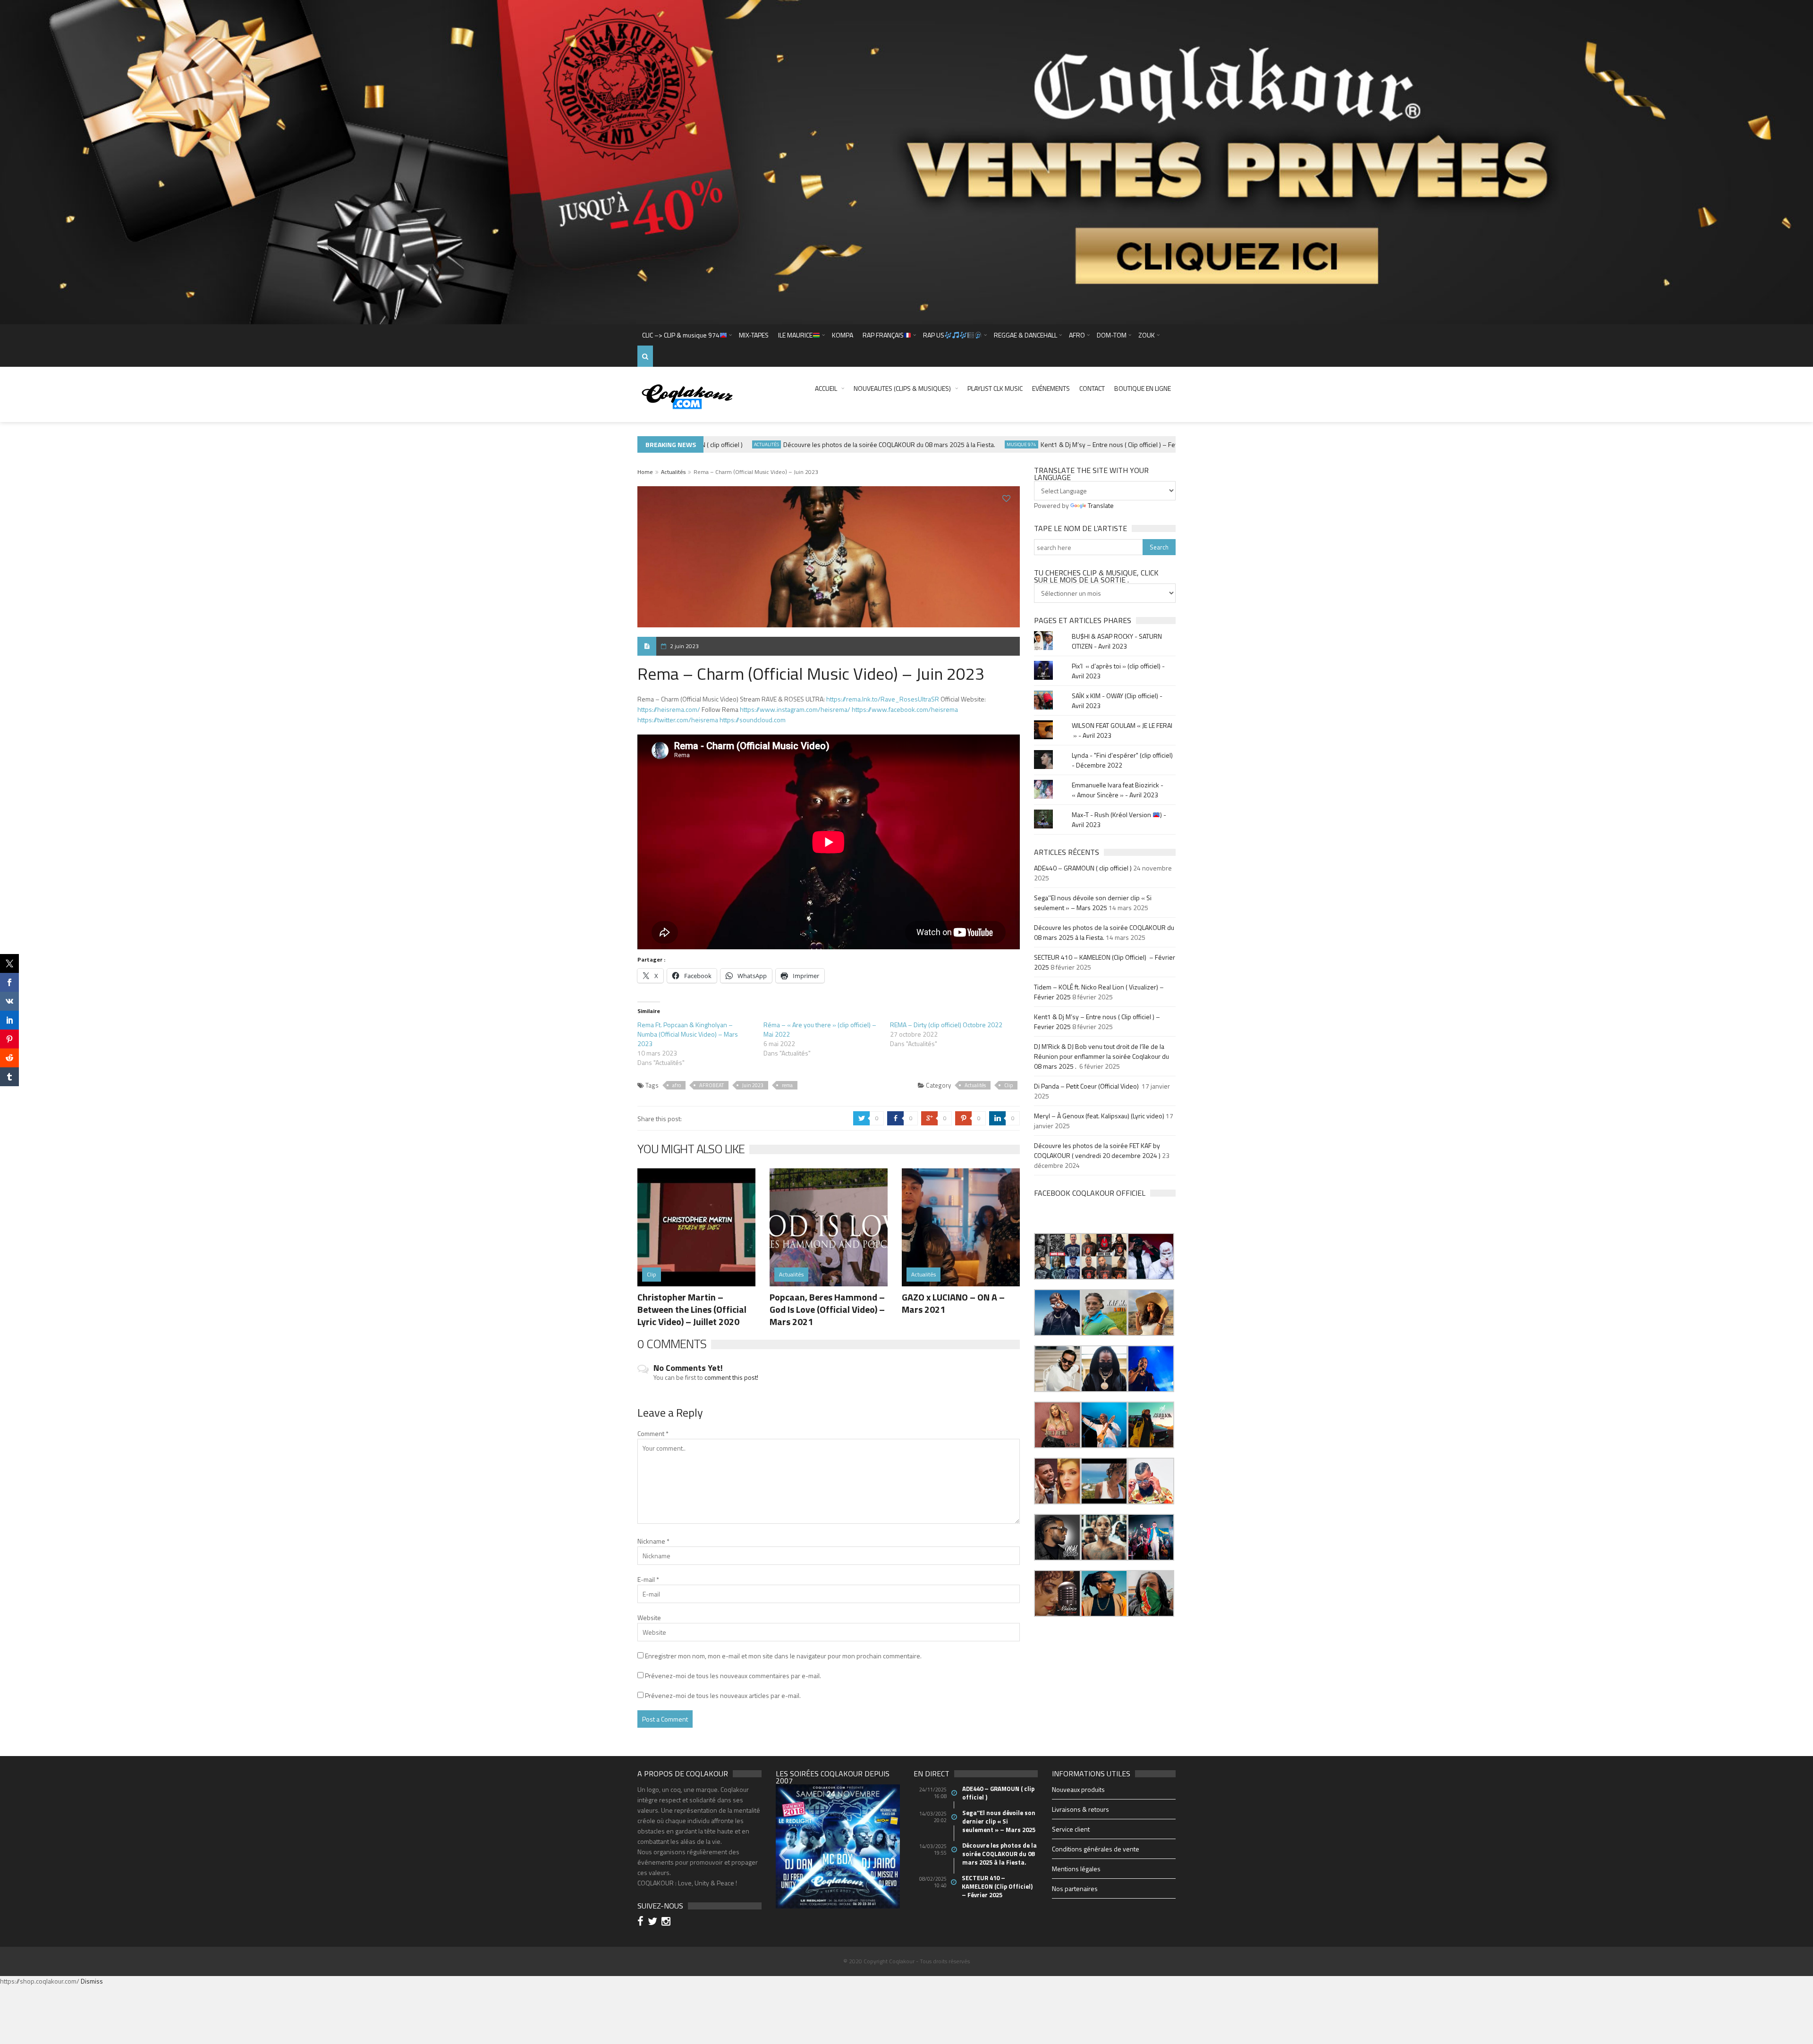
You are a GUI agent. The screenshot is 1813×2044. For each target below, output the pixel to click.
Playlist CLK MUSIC (995, 388)
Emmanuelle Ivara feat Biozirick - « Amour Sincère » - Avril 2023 (1118, 790)
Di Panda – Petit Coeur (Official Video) (1087, 1086)
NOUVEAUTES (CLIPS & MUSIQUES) (902, 388)
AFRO (1077, 335)
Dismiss (92, 1981)
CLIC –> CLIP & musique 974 (681, 335)
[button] (1057, 1256)
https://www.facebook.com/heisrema (905, 709)
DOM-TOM (1112, 335)
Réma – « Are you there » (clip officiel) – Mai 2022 (820, 1029)
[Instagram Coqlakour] (667, 1922)
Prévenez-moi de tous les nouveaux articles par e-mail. (723, 1695)
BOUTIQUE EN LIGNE (1143, 388)
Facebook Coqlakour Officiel (1090, 1193)
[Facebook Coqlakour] (642, 1922)
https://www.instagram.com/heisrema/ (795, 709)
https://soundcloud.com (753, 720)
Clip (1008, 1085)
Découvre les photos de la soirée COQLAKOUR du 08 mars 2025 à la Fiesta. (834, 444)
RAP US (934, 335)
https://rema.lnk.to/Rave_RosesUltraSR (883, 699)
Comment (653, 1433)
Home (645, 472)
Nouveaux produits (1078, 1789)
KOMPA (843, 335)
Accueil (826, 388)
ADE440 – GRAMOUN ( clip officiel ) (1083, 868)
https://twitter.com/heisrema (678, 720)
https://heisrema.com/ (669, 709)
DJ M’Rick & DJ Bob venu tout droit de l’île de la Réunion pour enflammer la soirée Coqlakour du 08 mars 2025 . (1101, 1056)
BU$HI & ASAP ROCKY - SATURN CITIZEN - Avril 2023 (1117, 641)
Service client (1071, 1829)
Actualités (711, 444)
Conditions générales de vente (1096, 1849)
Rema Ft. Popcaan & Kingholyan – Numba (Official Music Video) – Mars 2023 (688, 1034)
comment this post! (731, 1377)
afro (677, 1085)
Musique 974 (966, 444)
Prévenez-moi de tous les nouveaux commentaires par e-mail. (733, 1676)
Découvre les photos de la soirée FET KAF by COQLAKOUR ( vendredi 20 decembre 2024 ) (1097, 1150)
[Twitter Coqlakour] (654, 1922)
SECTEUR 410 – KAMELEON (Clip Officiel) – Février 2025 (998, 1886)
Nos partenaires (1075, 1888)
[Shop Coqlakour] (906, 161)
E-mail (648, 1579)
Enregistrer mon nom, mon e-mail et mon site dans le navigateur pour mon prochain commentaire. (783, 1656)
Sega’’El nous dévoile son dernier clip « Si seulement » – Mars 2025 (1093, 903)
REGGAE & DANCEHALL (1025, 335)
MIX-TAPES (754, 335)
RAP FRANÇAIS (883, 335)
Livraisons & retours (1080, 1809)
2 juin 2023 (684, 646)
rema (787, 1085)
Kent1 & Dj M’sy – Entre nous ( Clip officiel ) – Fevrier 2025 (1067, 444)
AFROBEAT (712, 1085)
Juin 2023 (753, 1085)
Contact (1092, 388)
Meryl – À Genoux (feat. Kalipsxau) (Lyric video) (1099, 1116)
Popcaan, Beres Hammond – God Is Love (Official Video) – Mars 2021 (827, 1309)
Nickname (653, 1541)
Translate (1101, 505)
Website (649, 1617)
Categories (1174, 444)
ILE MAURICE (795, 335)
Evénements (1051, 388)
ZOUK (1147, 335)
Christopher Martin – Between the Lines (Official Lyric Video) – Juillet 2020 (692, 1309)
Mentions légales (1076, 1869)
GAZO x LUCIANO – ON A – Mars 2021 (953, 1303)
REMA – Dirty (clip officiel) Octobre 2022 (946, 1025)
